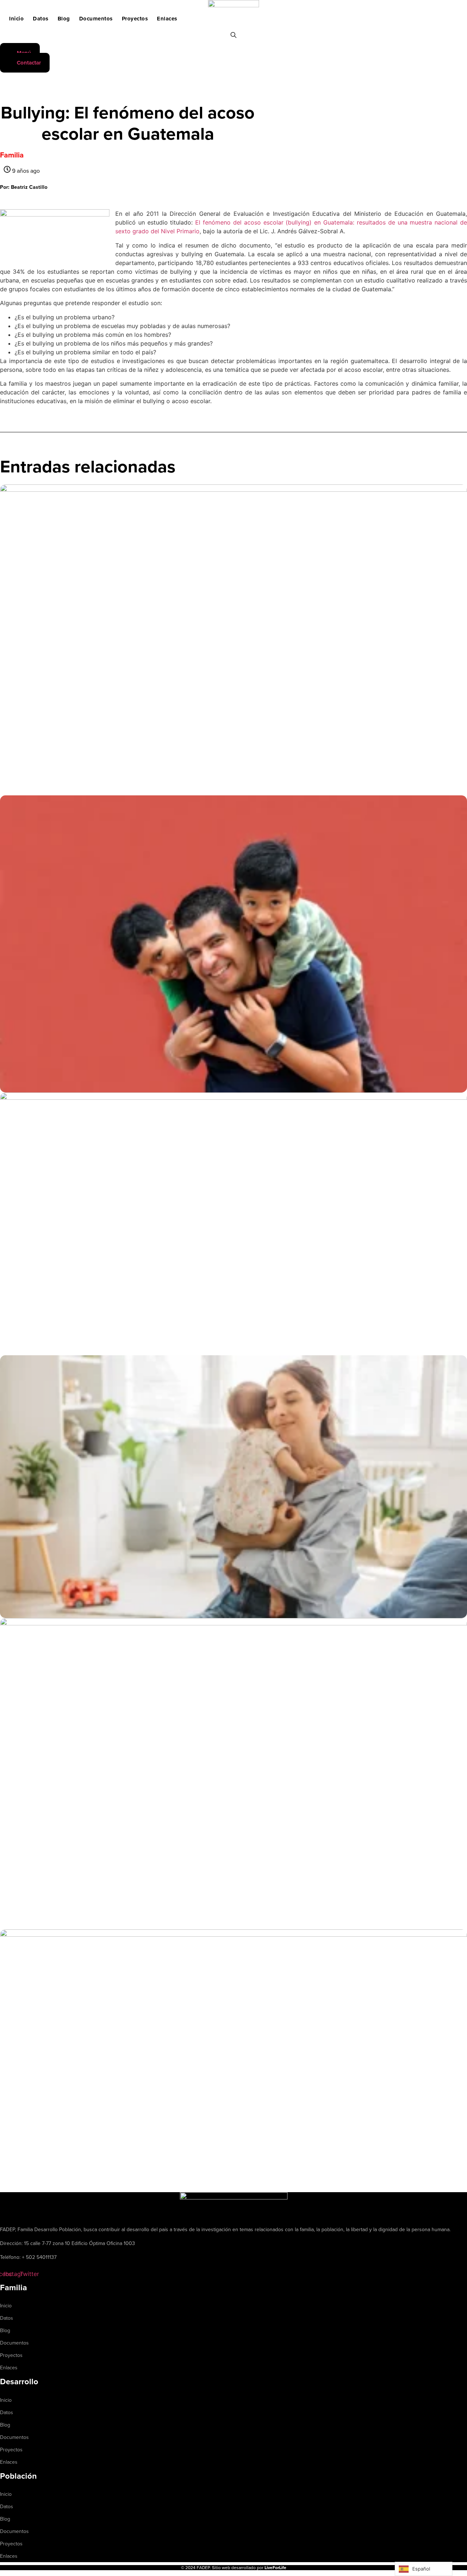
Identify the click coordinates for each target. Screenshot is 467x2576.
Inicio (16, 19)
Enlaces (167, 19)
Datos (41, 19)
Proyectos (135, 19)
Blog (64, 19)
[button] (24, 187)
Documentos (96, 19)
